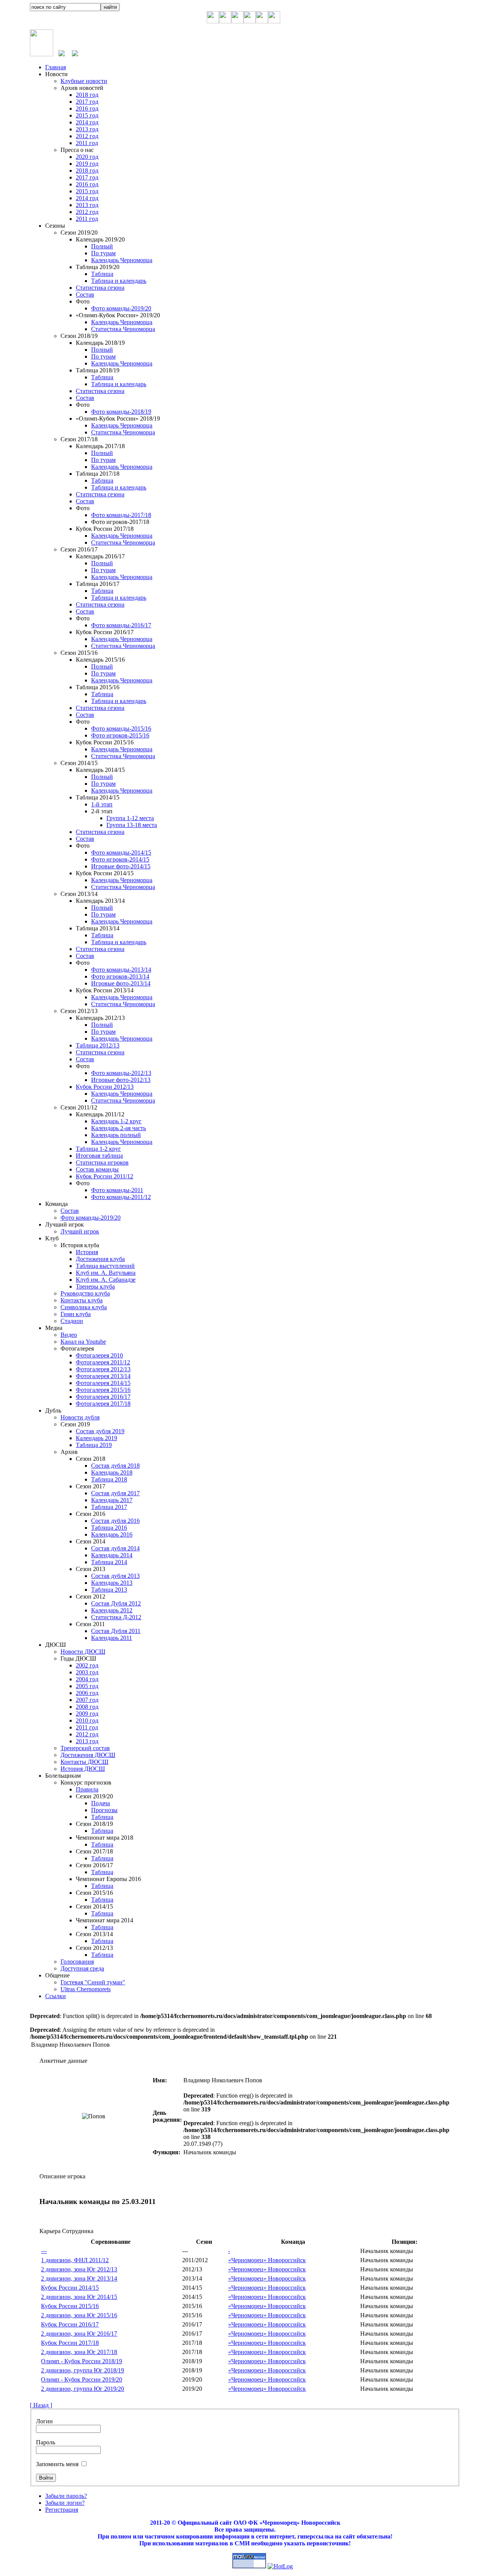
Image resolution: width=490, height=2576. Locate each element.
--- (44, 2251)
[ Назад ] (41, 2405)
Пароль (46, 2442)
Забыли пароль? (66, 2496)
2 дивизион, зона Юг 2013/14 (79, 2278)
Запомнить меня (57, 2464)
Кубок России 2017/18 (70, 2343)
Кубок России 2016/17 (70, 2324)
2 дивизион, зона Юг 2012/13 (79, 2269)
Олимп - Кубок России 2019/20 (82, 2379)
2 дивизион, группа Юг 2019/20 (82, 2389)
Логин (44, 2421)
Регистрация (62, 2510)
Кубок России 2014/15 (70, 2288)
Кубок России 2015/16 (70, 2306)
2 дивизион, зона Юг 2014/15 (79, 2297)
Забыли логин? (65, 2503)
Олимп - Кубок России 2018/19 (82, 2361)
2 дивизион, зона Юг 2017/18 (79, 2352)
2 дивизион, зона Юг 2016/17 (79, 2334)
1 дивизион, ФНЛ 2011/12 (75, 2260)
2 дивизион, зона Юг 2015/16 (79, 2315)
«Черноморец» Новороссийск (267, 2260)
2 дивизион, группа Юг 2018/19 (82, 2370)
